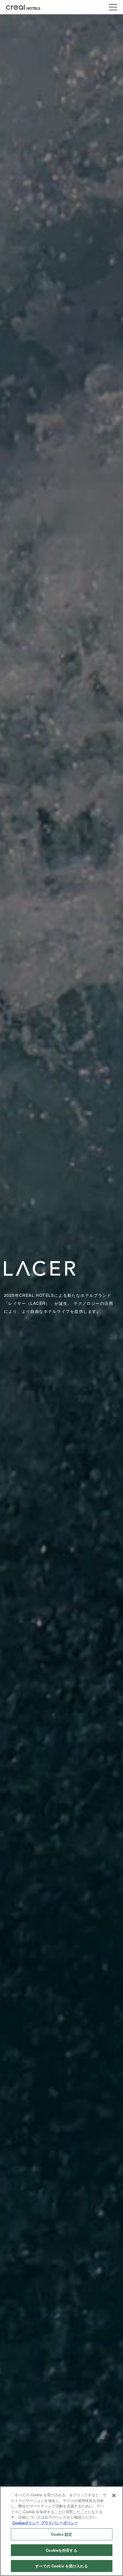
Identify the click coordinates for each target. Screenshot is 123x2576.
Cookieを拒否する (61, 2550)
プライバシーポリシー (59, 2523)
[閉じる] (114, 2495)
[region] (61, 2531)
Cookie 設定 (61, 2534)
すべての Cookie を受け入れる (61, 2566)
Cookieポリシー (26, 2523)
